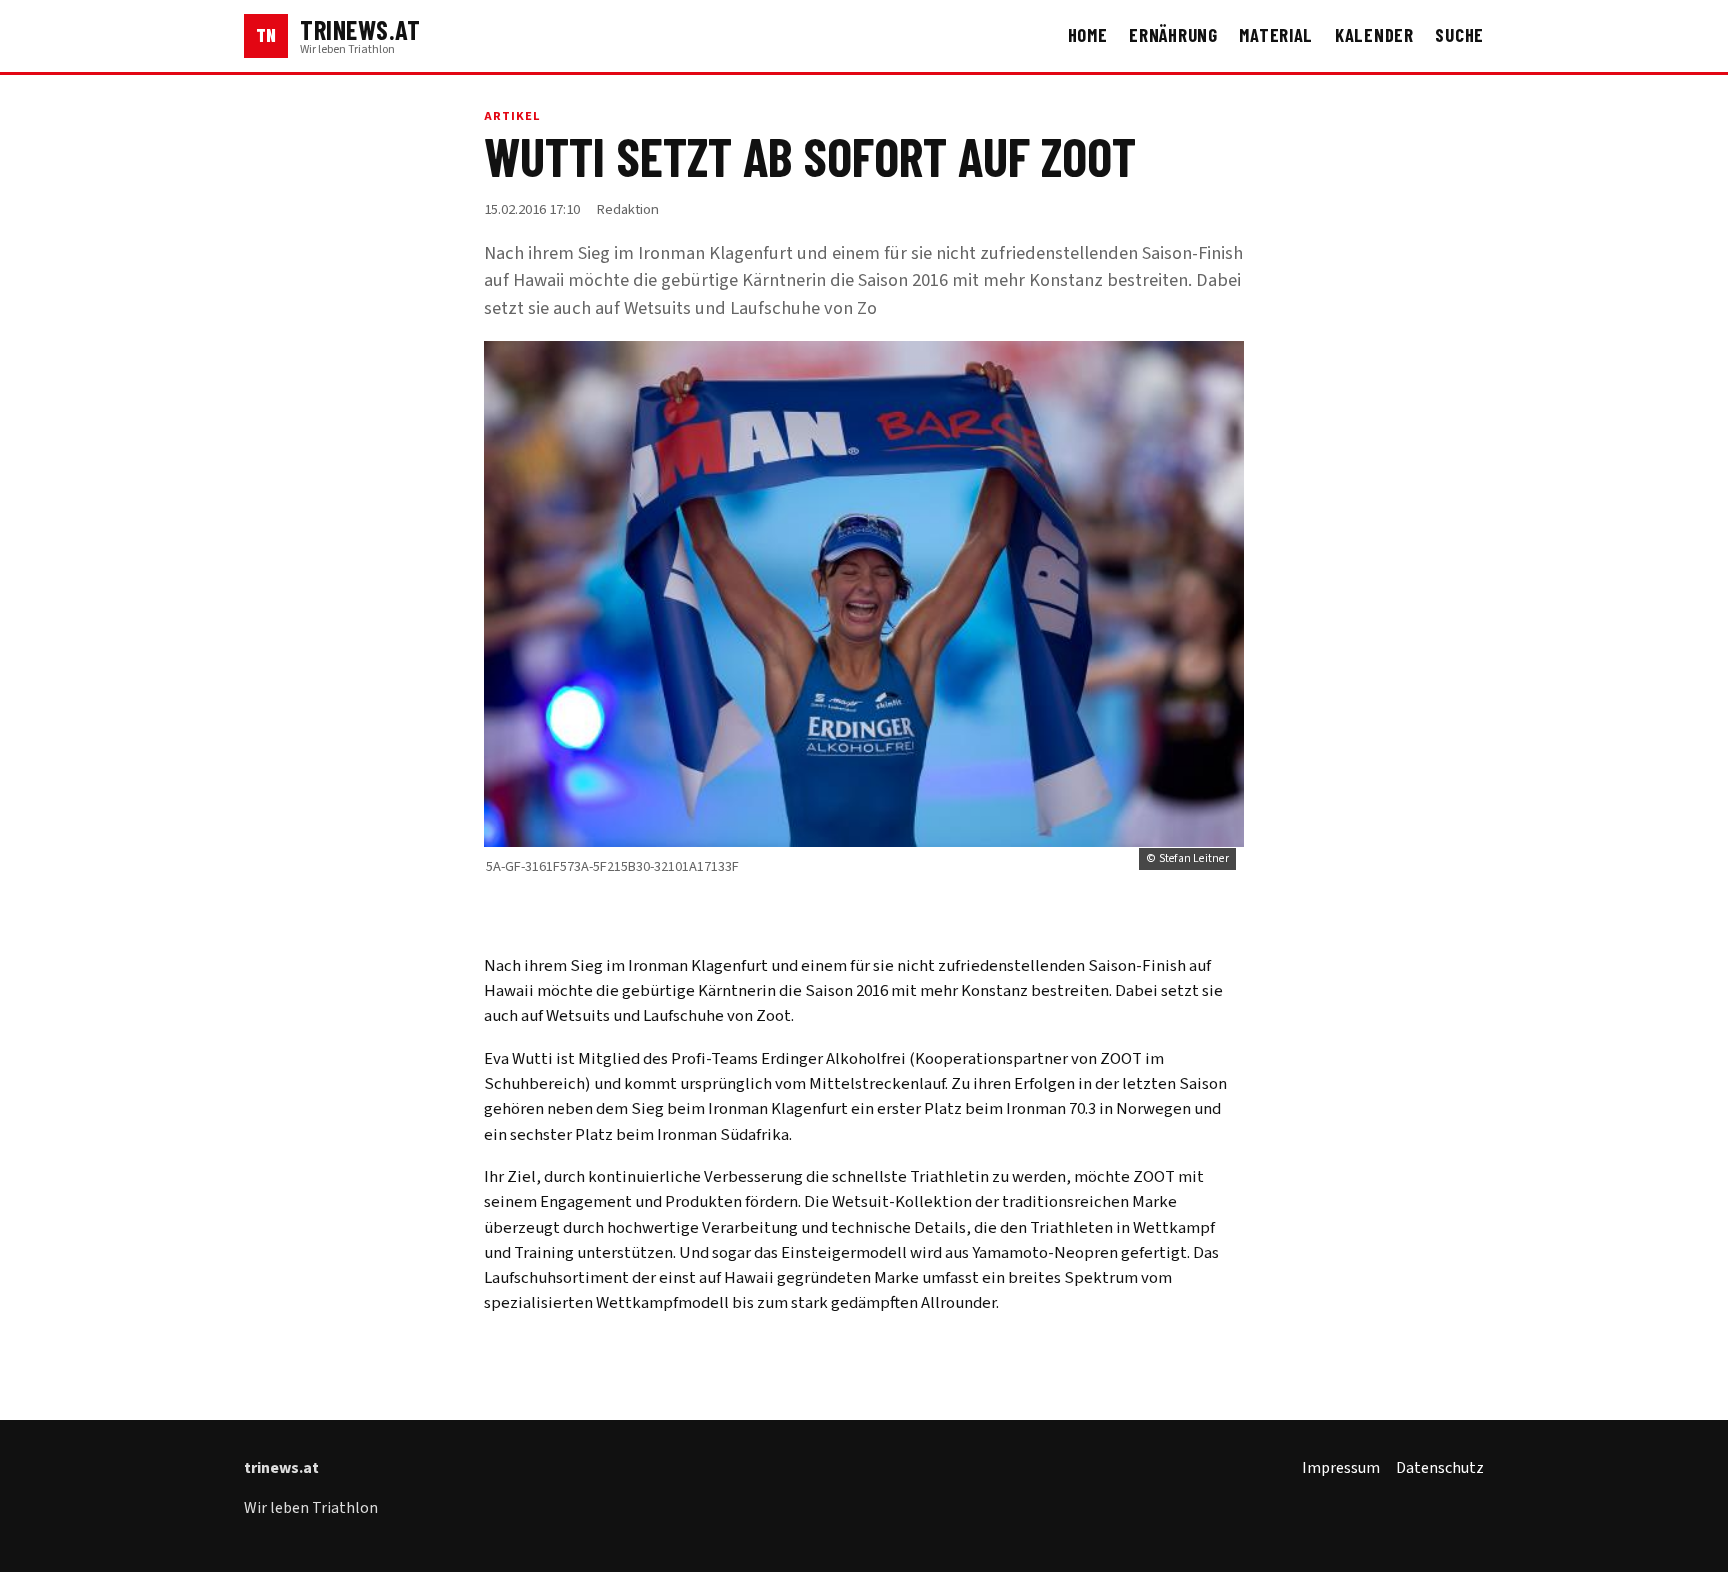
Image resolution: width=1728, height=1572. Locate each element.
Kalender (1374, 35)
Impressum (1341, 1468)
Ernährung (1173, 35)
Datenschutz (1440, 1468)
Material (1276, 35)
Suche (1459, 35)
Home (1088, 35)
